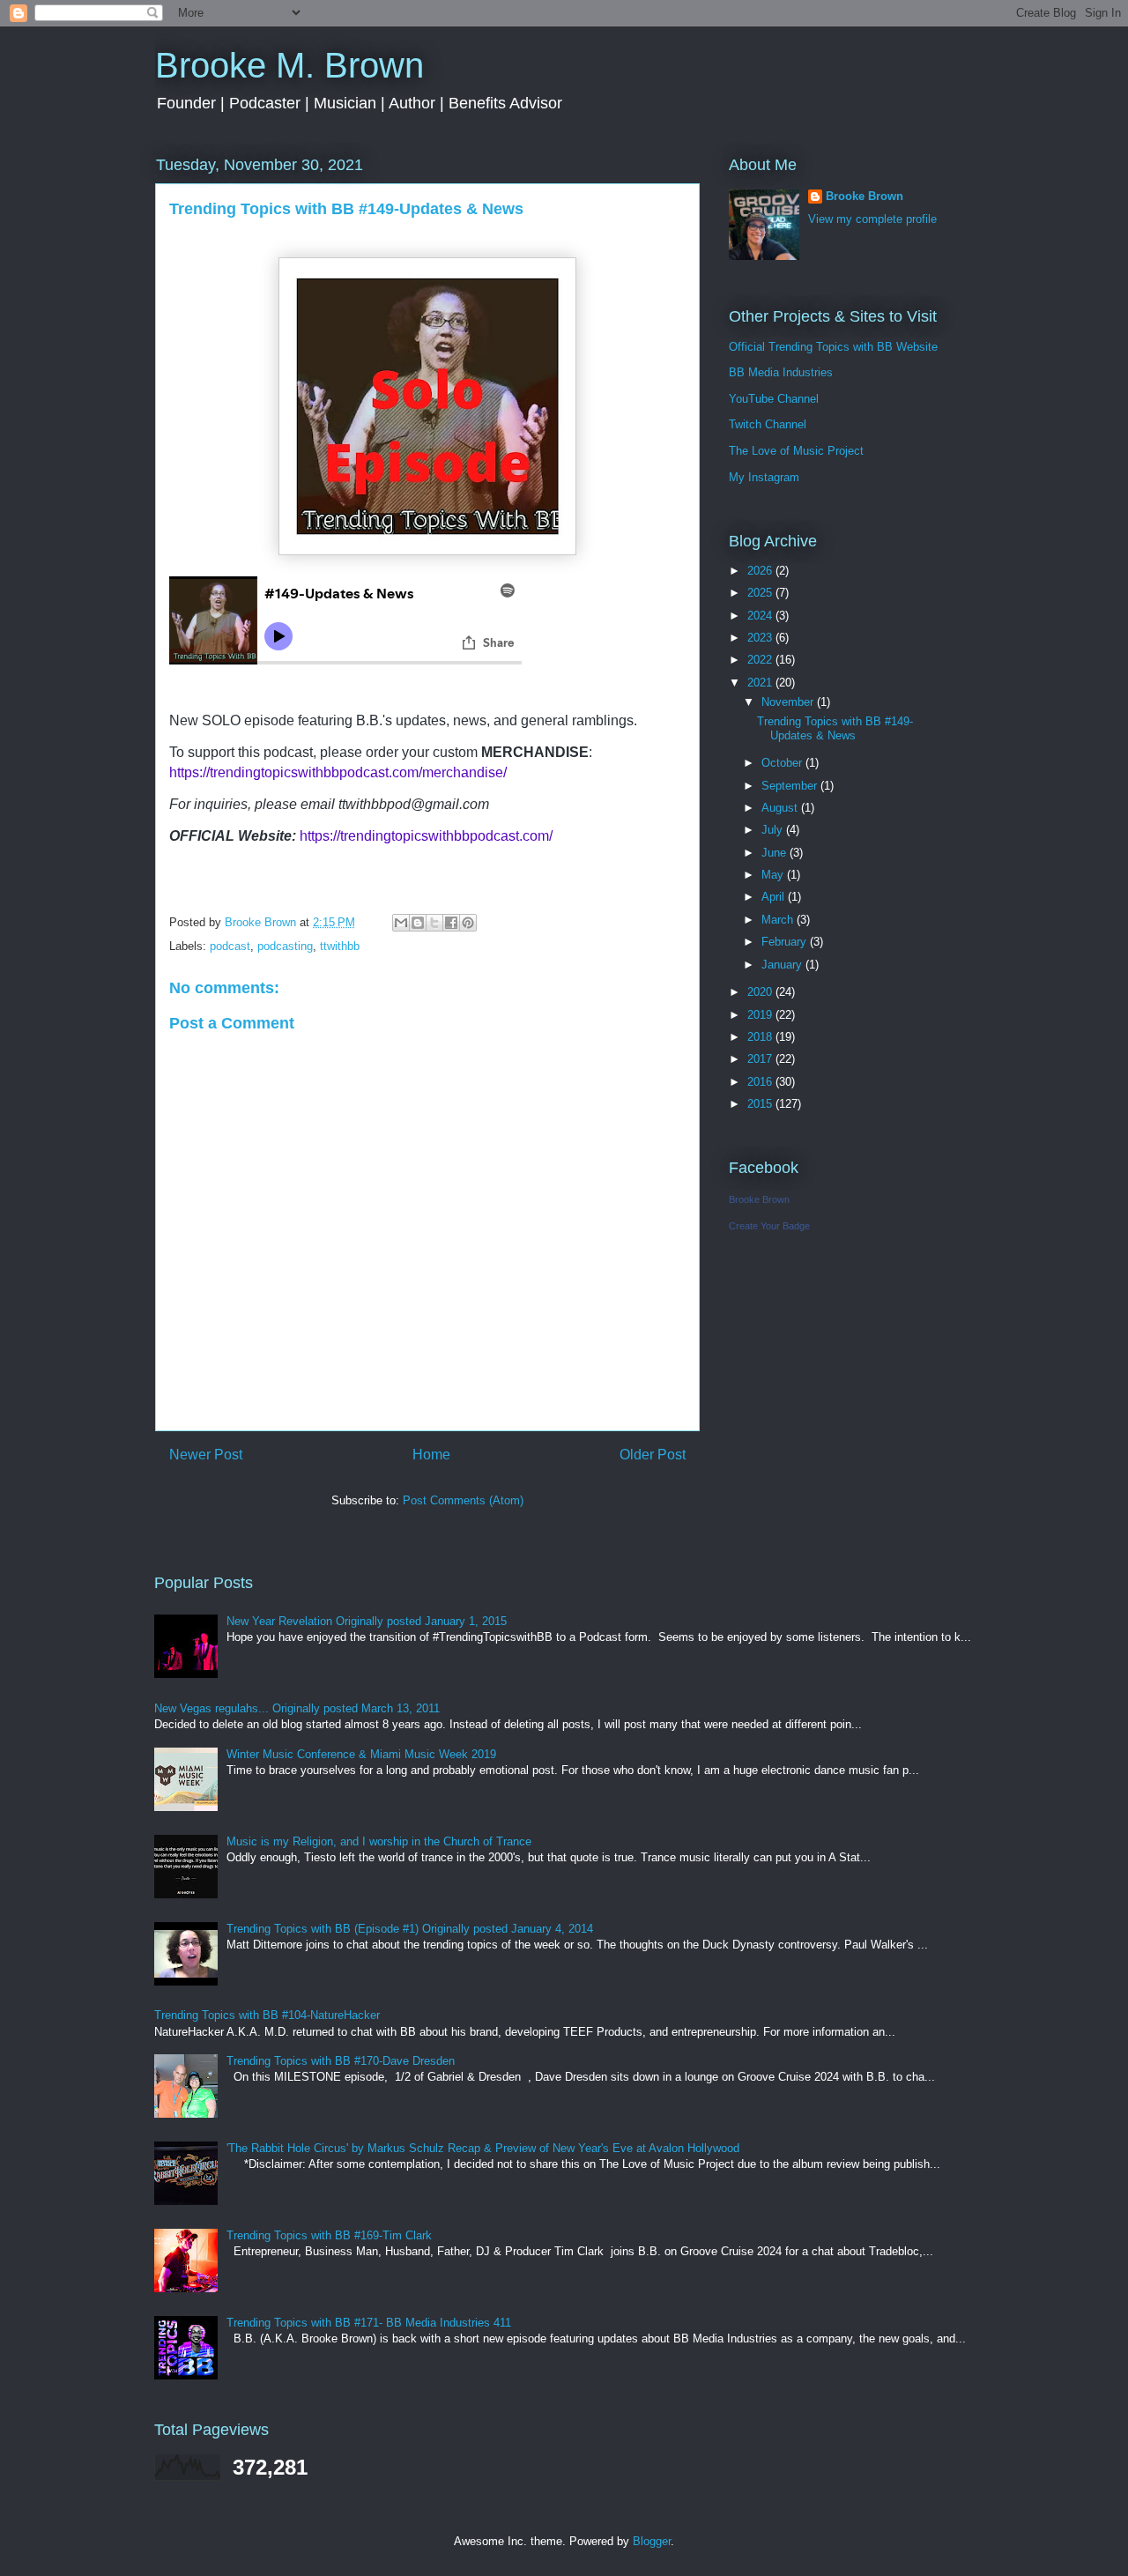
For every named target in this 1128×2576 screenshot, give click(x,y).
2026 (761, 571)
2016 (761, 1082)
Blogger (652, 2541)
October (783, 763)
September (791, 786)
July (774, 830)
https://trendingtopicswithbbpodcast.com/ (426, 836)
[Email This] (401, 923)
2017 (761, 1059)
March (779, 920)
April (775, 897)
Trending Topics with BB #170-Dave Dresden (341, 2061)
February (786, 942)
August (781, 808)
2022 (761, 660)
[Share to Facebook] (451, 923)
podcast (230, 946)
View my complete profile (872, 219)
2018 (761, 1037)
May (774, 875)
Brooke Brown (865, 196)
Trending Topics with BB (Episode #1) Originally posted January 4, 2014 (410, 1929)
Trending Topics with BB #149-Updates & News (835, 728)
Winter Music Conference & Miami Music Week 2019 (361, 1754)
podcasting (285, 946)
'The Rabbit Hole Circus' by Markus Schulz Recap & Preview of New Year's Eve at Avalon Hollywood (483, 2148)
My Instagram (764, 477)
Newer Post (206, 1455)
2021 (761, 683)
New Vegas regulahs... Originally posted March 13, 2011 (297, 1708)
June (775, 853)
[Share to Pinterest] (468, 923)
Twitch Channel (768, 424)
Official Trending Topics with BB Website (833, 347)
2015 (761, 1104)
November (789, 702)
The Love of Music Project (796, 451)
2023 (761, 638)
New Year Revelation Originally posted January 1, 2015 (367, 1621)
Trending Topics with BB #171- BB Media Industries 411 (369, 2323)
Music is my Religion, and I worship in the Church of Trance (379, 1841)
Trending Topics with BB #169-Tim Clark (329, 2235)
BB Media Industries (781, 372)
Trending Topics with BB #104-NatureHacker (267, 2015)
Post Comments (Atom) (463, 1500)
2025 (761, 593)
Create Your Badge (769, 1226)
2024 (761, 616)
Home (431, 1455)
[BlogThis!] (418, 923)
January (783, 965)
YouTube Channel (774, 399)
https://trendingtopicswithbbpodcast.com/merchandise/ (338, 772)
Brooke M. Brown (289, 65)
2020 (761, 992)
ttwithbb (340, 946)
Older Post (653, 1455)
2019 (761, 1015)
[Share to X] (434, 923)
